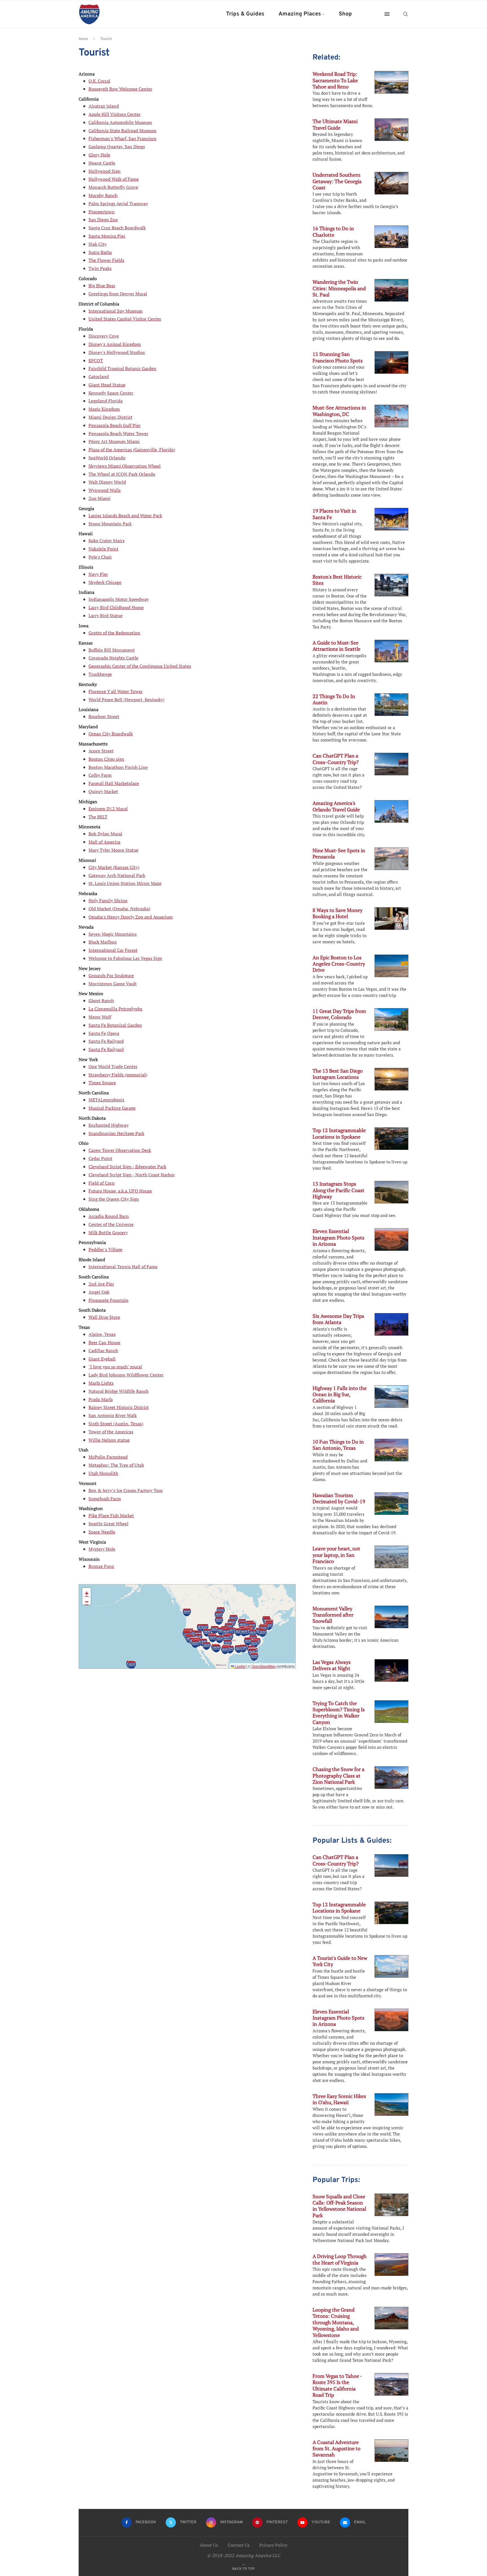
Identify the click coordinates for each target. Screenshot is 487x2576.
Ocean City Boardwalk (111, 734)
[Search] (406, 14)
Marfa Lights (101, 1383)
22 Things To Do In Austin (334, 699)
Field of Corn (102, 1183)
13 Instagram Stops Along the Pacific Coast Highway (338, 1190)
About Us (209, 2545)
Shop (345, 14)
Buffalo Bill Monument (112, 650)
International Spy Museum (116, 311)
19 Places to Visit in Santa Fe (334, 514)
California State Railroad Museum (122, 130)
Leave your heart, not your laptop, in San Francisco (336, 1555)
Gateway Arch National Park (117, 875)
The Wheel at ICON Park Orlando (122, 474)
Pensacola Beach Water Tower (118, 433)
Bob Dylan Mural (105, 834)
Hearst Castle (102, 163)
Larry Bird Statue (106, 616)
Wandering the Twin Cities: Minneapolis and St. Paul (339, 288)
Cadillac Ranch (103, 1351)
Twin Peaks (100, 268)
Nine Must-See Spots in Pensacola (339, 853)
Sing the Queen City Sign (114, 1199)
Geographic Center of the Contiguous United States (140, 666)
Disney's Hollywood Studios (117, 352)
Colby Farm (100, 775)
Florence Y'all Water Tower (116, 691)
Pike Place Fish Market (111, 1515)
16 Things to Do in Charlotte (333, 231)
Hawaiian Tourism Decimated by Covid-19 (339, 1498)
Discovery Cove (104, 336)
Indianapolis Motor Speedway (119, 599)
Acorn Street (101, 751)
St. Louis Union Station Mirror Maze (125, 883)
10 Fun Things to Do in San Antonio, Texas (338, 1445)
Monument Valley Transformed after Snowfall (333, 1615)
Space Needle (102, 1532)
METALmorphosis (106, 1100)
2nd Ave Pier (101, 1284)
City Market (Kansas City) (114, 867)
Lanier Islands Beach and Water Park (125, 515)
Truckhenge (100, 674)
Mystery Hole (102, 1549)
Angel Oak (99, 1292)
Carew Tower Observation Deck (120, 1150)
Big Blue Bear (102, 286)
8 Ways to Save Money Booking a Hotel (337, 913)
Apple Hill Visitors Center (115, 114)
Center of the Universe (111, 1224)
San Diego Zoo (103, 220)
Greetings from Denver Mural (118, 294)
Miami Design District (110, 417)
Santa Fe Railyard (106, 1041)
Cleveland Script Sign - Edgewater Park (127, 1167)
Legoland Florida (106, 401)
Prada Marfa (101, 1399)
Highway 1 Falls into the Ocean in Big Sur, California (340, 1394)
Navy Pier (98, 574)
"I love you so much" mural (115, 1367)
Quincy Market (103, 791)
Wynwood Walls (105, 490)
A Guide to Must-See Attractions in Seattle (337, 646)
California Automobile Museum (120, 122)
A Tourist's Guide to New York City (340, 1961)
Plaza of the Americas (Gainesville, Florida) (132, 450)
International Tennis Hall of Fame (123, 1267)
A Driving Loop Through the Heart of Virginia (340, 2259)
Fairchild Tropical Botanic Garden (122, 368)
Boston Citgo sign (106, 759)
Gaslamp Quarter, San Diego (117, 147)
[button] (254, 1657)
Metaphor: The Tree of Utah (116, 1465)
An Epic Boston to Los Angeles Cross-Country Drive (339, 964)
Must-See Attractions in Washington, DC (339, 411)
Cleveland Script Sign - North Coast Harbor (132, 1175)
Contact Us (239, 2545)
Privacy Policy (273, 2545)
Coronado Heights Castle (113, 658)
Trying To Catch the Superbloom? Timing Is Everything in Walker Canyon (339, 1713)
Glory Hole (99, 155)
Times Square (102, 1083)
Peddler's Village (105, 1249)
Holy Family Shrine (108, 900)
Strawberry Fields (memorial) (118, 1075)
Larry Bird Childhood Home (116, 607)
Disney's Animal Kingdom (115, 344)
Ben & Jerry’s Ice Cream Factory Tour (126, 1490)
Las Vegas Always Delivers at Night (332, 1665)
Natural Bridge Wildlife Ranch (119, 1391)
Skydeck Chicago (105, 582)
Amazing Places (300, 14)
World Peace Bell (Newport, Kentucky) (126, 700)
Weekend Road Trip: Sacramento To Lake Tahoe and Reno (335, 80)
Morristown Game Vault (113, 984)
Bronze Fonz (101, 1566)
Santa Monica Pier (107, 236)
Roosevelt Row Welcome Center (120, 89)
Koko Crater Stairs (107, 541)
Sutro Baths (100, 252)
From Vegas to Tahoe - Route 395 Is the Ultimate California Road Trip (337, 2385)
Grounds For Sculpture (111, 975)
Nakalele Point (103, 549)
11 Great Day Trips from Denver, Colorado (339, 1014)
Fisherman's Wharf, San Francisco (122, 138)
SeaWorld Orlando (107, 458)
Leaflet (240, 1666)
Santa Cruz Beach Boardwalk (117, 228)
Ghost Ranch (101, 1001)
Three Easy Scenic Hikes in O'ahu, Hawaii (339, 2099)
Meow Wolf (100, 1017)
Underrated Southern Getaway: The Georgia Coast (337, 181)
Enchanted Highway (109, 1125)
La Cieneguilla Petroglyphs (115, 1009)
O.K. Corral (99, 81)
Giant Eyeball (102, 1359)
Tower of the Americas (111, 1432)
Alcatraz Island (104, 106)
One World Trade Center (113, 1066)
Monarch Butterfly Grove (113, 187)
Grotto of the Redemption (114, 633)
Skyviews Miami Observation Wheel (125, 466)
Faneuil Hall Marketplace (114, 783)
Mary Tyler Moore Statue (113, 850)
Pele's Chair (100, 557)
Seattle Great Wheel (109, 1524)
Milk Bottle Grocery (108, 1232)
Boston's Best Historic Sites (337, 580)
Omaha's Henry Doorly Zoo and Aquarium (131, 917)
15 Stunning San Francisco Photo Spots (338, 357)
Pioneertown (102, 212)
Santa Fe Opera (104, 1033)
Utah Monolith (103, 1473)
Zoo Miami (99, 498)
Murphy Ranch (103, 195)
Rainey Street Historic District (119, 1407)
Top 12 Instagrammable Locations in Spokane (339, 1133)
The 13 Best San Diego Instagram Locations (338, 1074)
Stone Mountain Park (110, 524)
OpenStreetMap (264, 1666)
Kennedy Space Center (111, 393)
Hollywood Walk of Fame (114, 179)
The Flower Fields (106, 260)
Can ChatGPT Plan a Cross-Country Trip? (336, 759)
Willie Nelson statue (109, 1440)
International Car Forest (113, 950)
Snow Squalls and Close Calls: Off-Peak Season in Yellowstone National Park (339, 2206)
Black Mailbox (103, 942)
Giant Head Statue (107, 385)
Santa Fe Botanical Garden (115, 1025)
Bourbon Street (104, 716)
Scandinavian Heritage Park (116, 1133)
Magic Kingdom (104, 409)
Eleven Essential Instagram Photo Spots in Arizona (338, 1237)
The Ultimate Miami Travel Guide (335, 124)
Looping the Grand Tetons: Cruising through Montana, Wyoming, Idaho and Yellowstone (336, 2322)
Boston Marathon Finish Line (118, 767)
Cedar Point (100, 1158)
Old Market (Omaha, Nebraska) (119, 909)
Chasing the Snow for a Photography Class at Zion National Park (338, 1775)
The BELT (98, 817)
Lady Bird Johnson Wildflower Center (126, 1375)
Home (83, 39)
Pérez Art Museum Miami (114, 441)
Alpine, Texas (102, 1334)
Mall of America (104, 842)
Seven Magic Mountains (113, 934)
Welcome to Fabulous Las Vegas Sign (125, 958)
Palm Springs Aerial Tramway (118, 203)
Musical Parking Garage (112, 1108)
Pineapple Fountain (109, 1300)
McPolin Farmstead (108, 1457)
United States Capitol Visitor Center (125, 319)
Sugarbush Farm (105, 1499)
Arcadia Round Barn (109, 1216)
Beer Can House (104, 1342)
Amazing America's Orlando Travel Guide (336, 806)
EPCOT (96, 360)
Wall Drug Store (104, 1317)
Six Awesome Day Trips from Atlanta (338, 1319)
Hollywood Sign (105, 171)
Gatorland (99, 377)
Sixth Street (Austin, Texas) (116, 1424)
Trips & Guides (245, 14)
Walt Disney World (107, 482)
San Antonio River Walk (113, 1415)
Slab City (98, 244)
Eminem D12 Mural (108, 809)
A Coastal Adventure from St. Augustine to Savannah (337, 2448)
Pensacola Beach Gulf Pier (115, 425)
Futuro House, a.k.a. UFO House (120, 1191)
